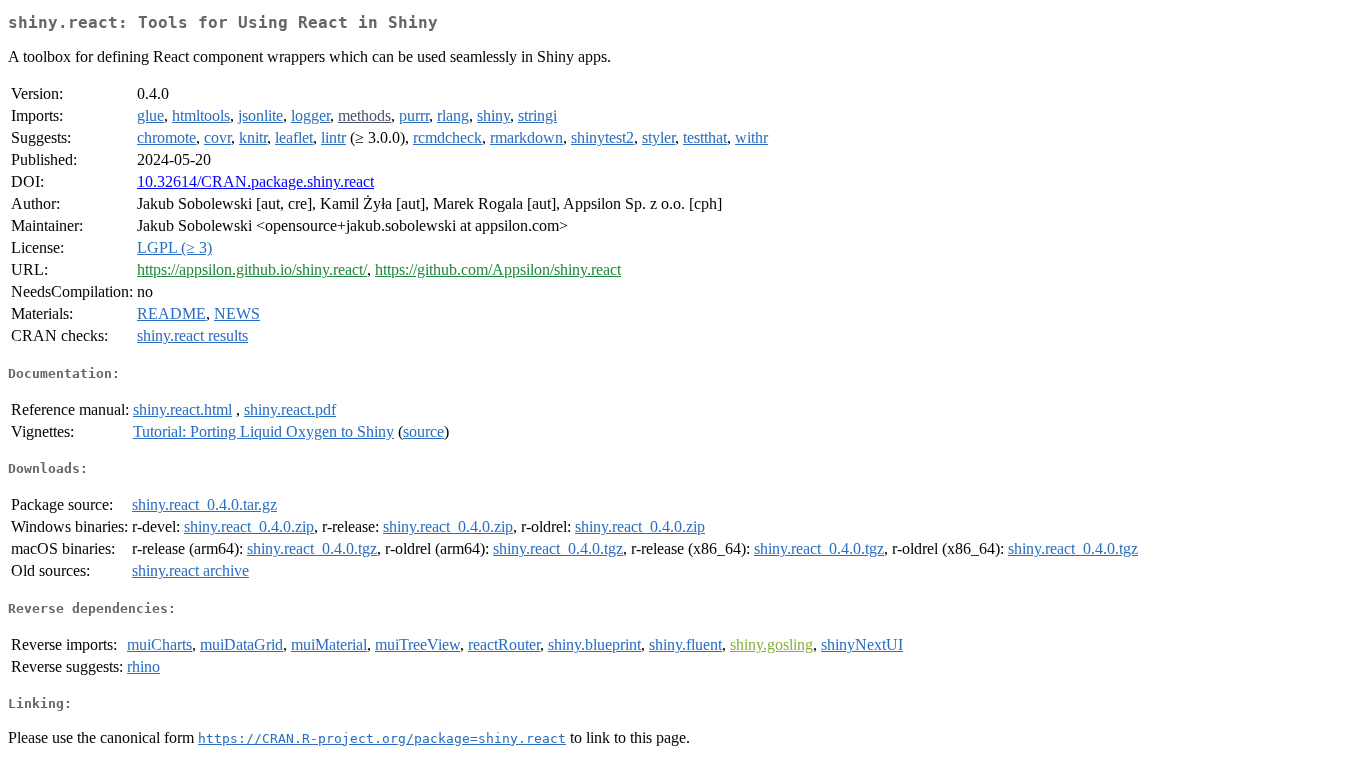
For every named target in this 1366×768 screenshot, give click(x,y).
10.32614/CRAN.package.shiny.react (255, 181)
